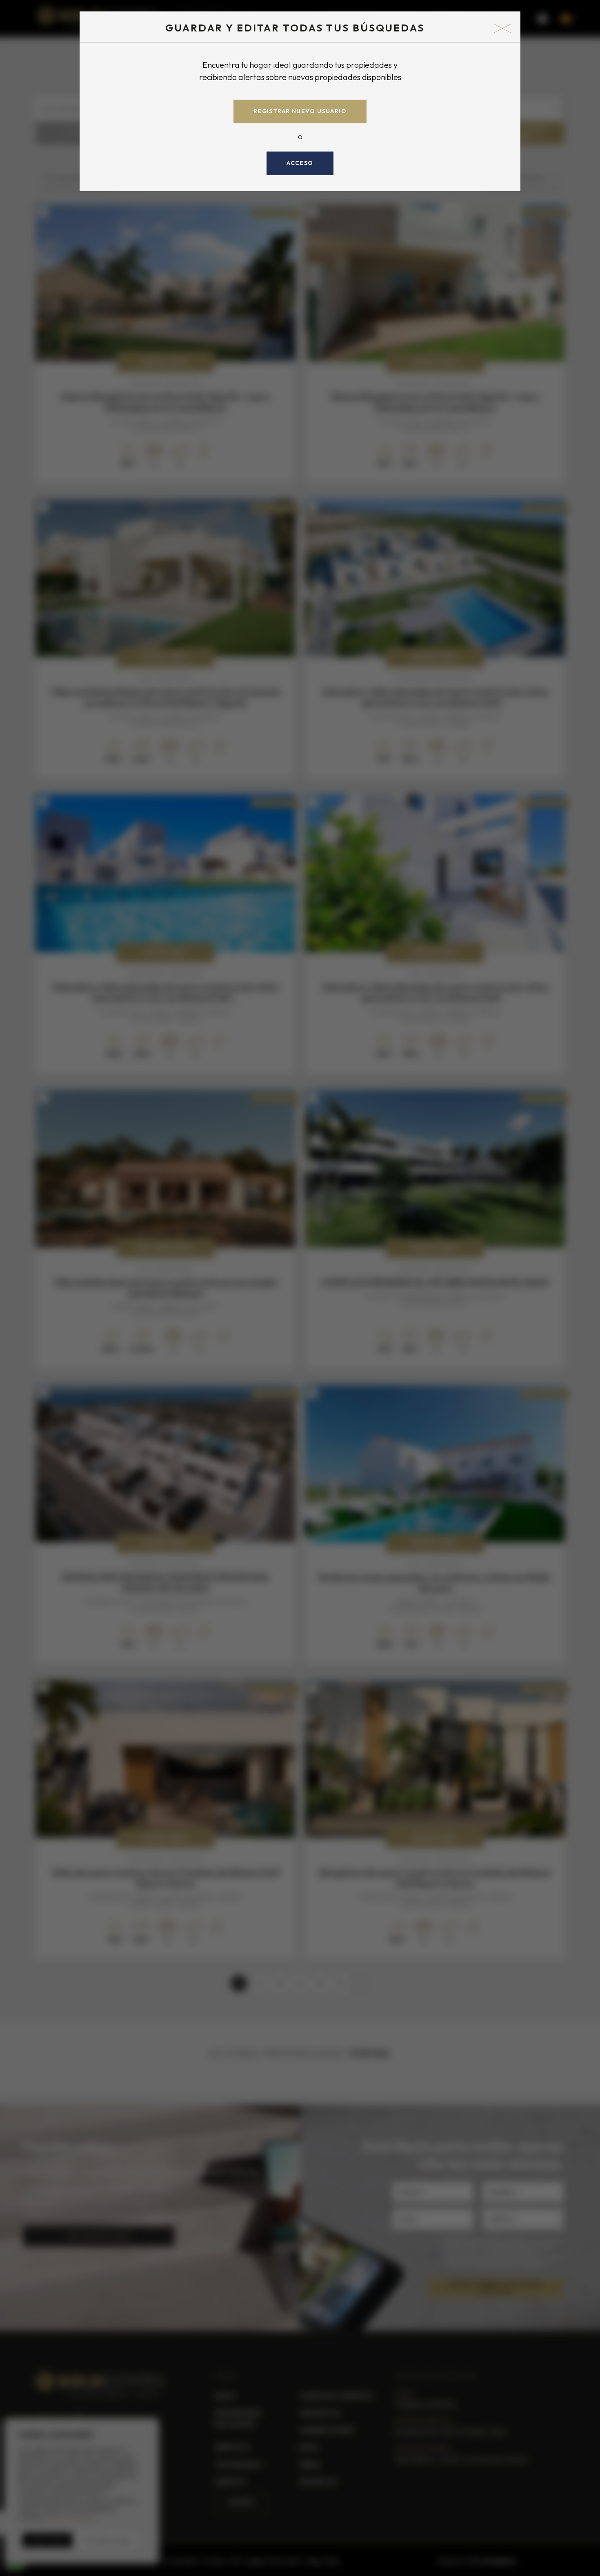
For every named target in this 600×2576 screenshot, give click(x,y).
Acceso (300, 163)
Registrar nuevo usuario (300, 111)
